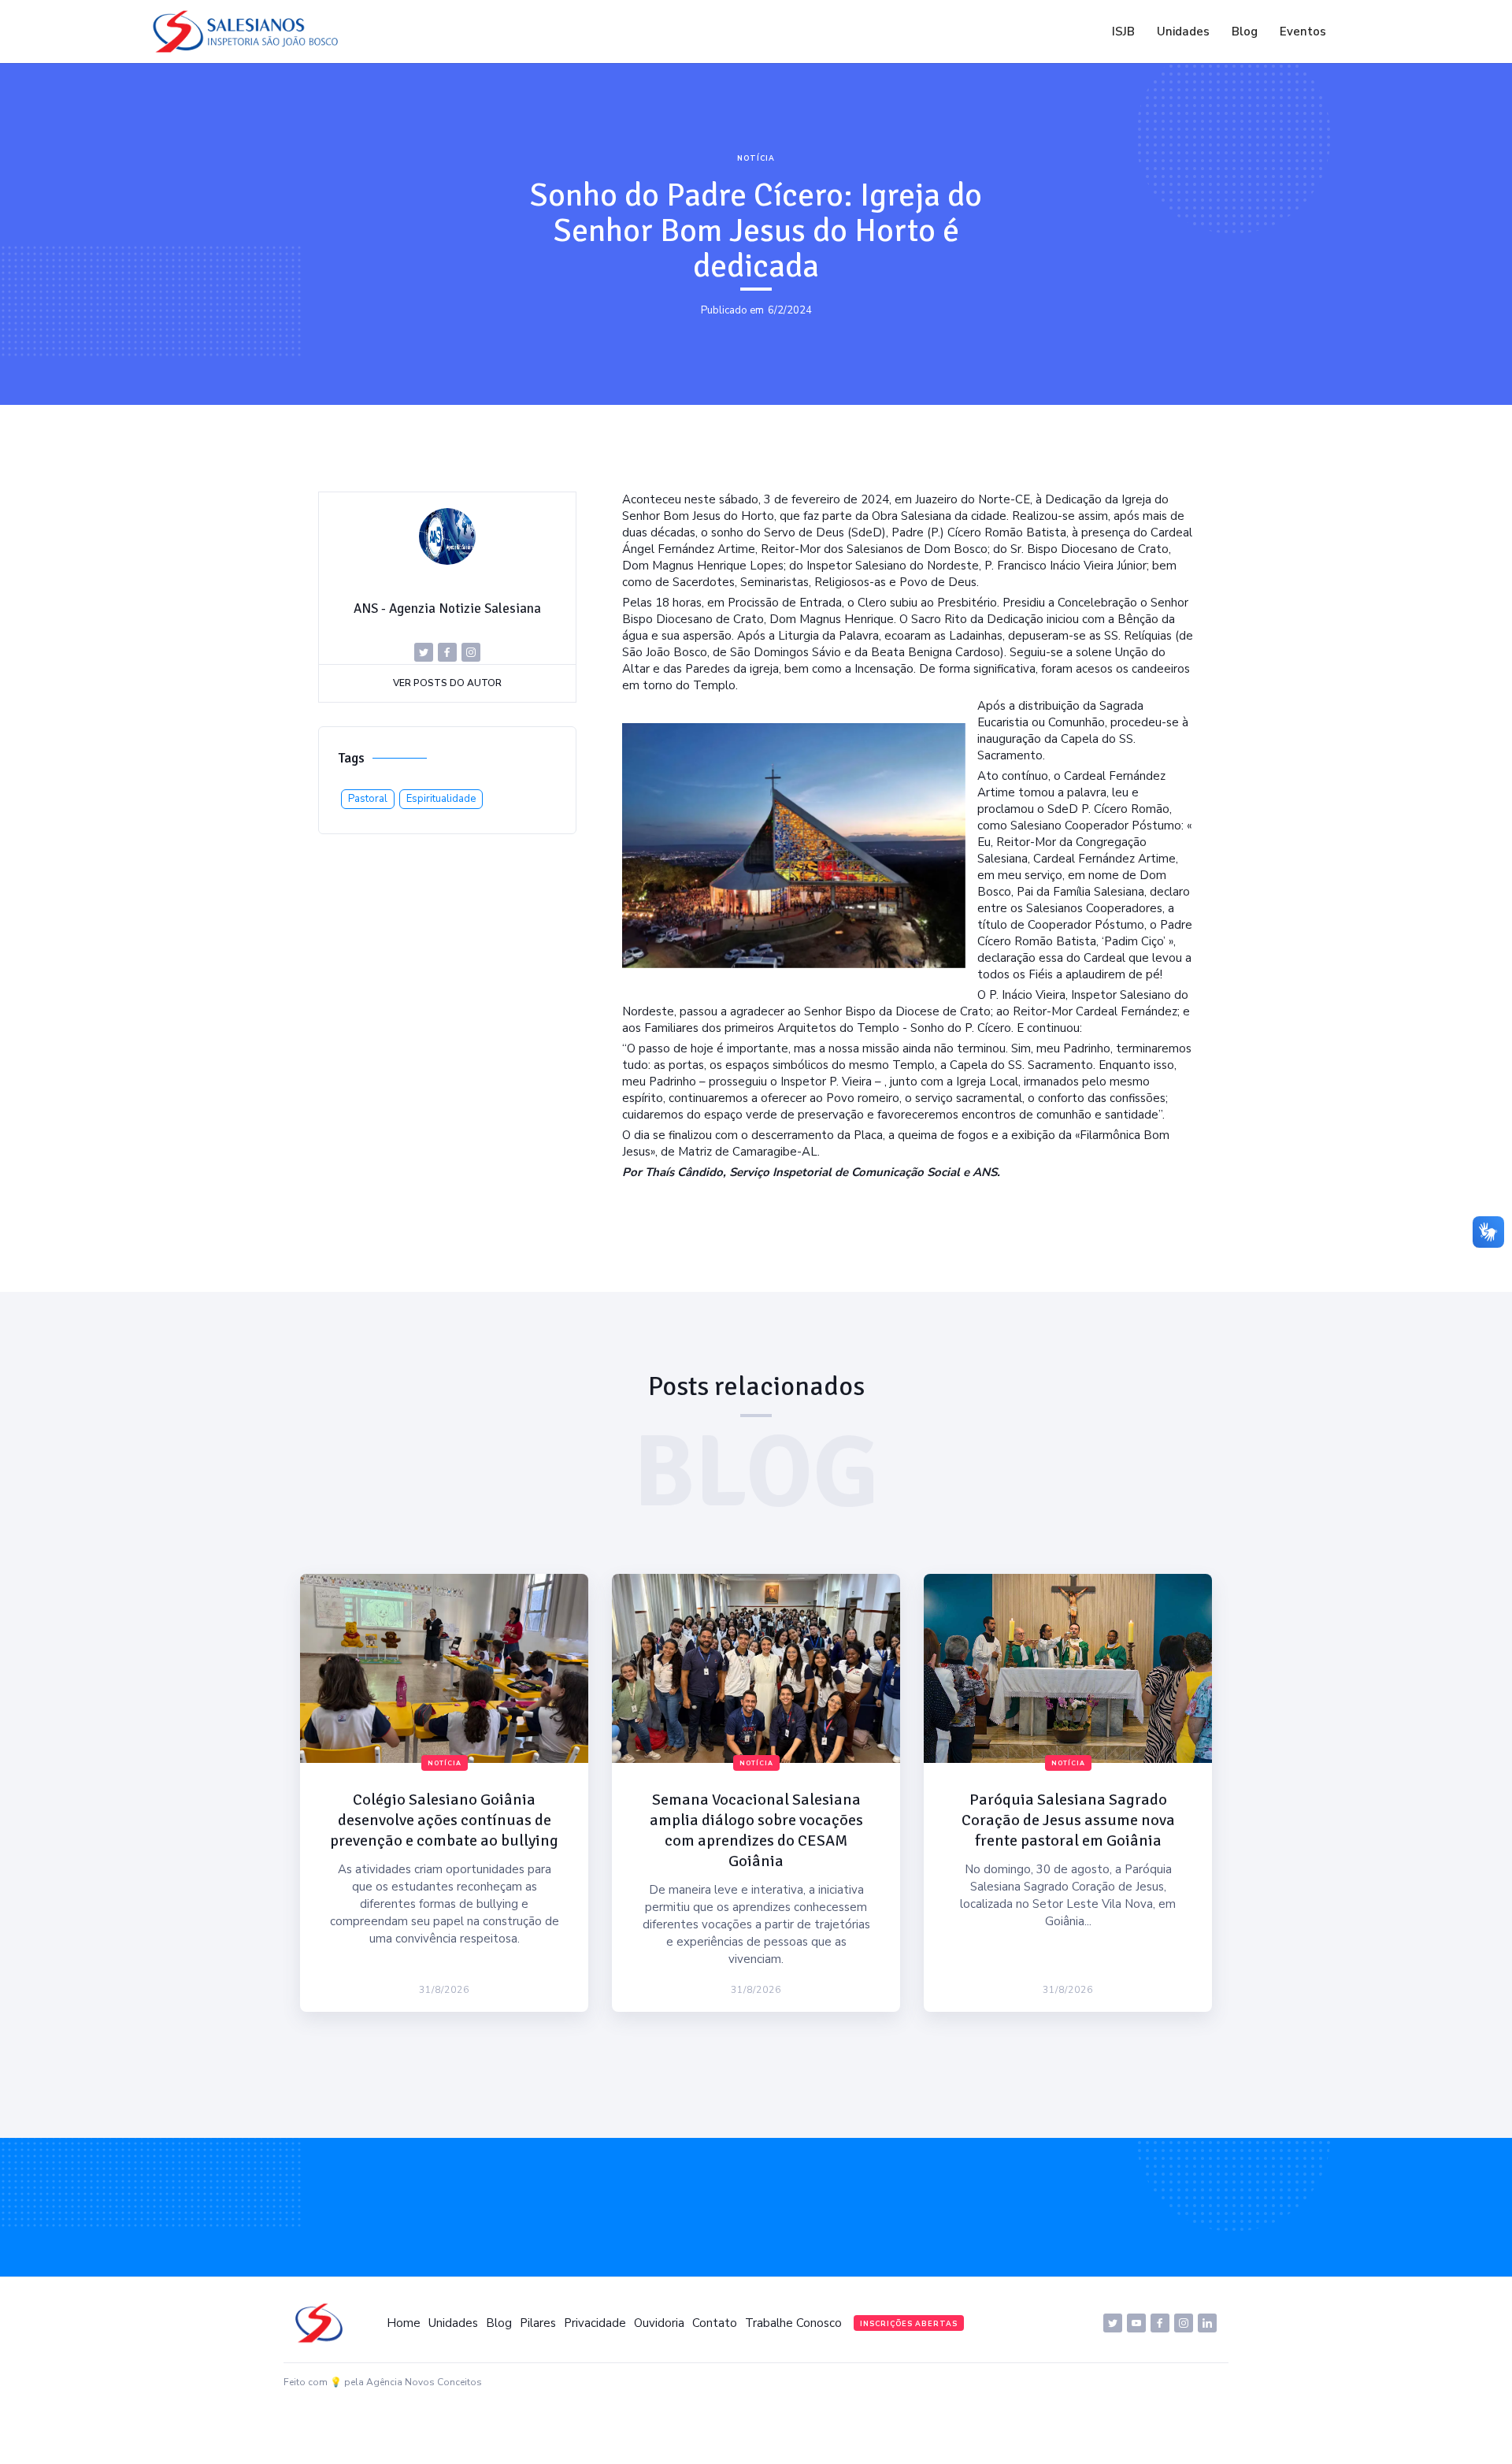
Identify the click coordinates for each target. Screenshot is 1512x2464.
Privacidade (595, 2323)
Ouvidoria (659, 2323)
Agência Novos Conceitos (424, 2382)
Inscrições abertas (909, 2324)
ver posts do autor (447, 683)
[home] (250, 32)
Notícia (756, 158)
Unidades (1183, 32)
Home (404, 2323)
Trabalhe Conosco (793, 2323)
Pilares (538, 2323)
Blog (1245, 32)
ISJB (1123, 32)
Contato (715, 2323)
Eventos (1303, 32)
